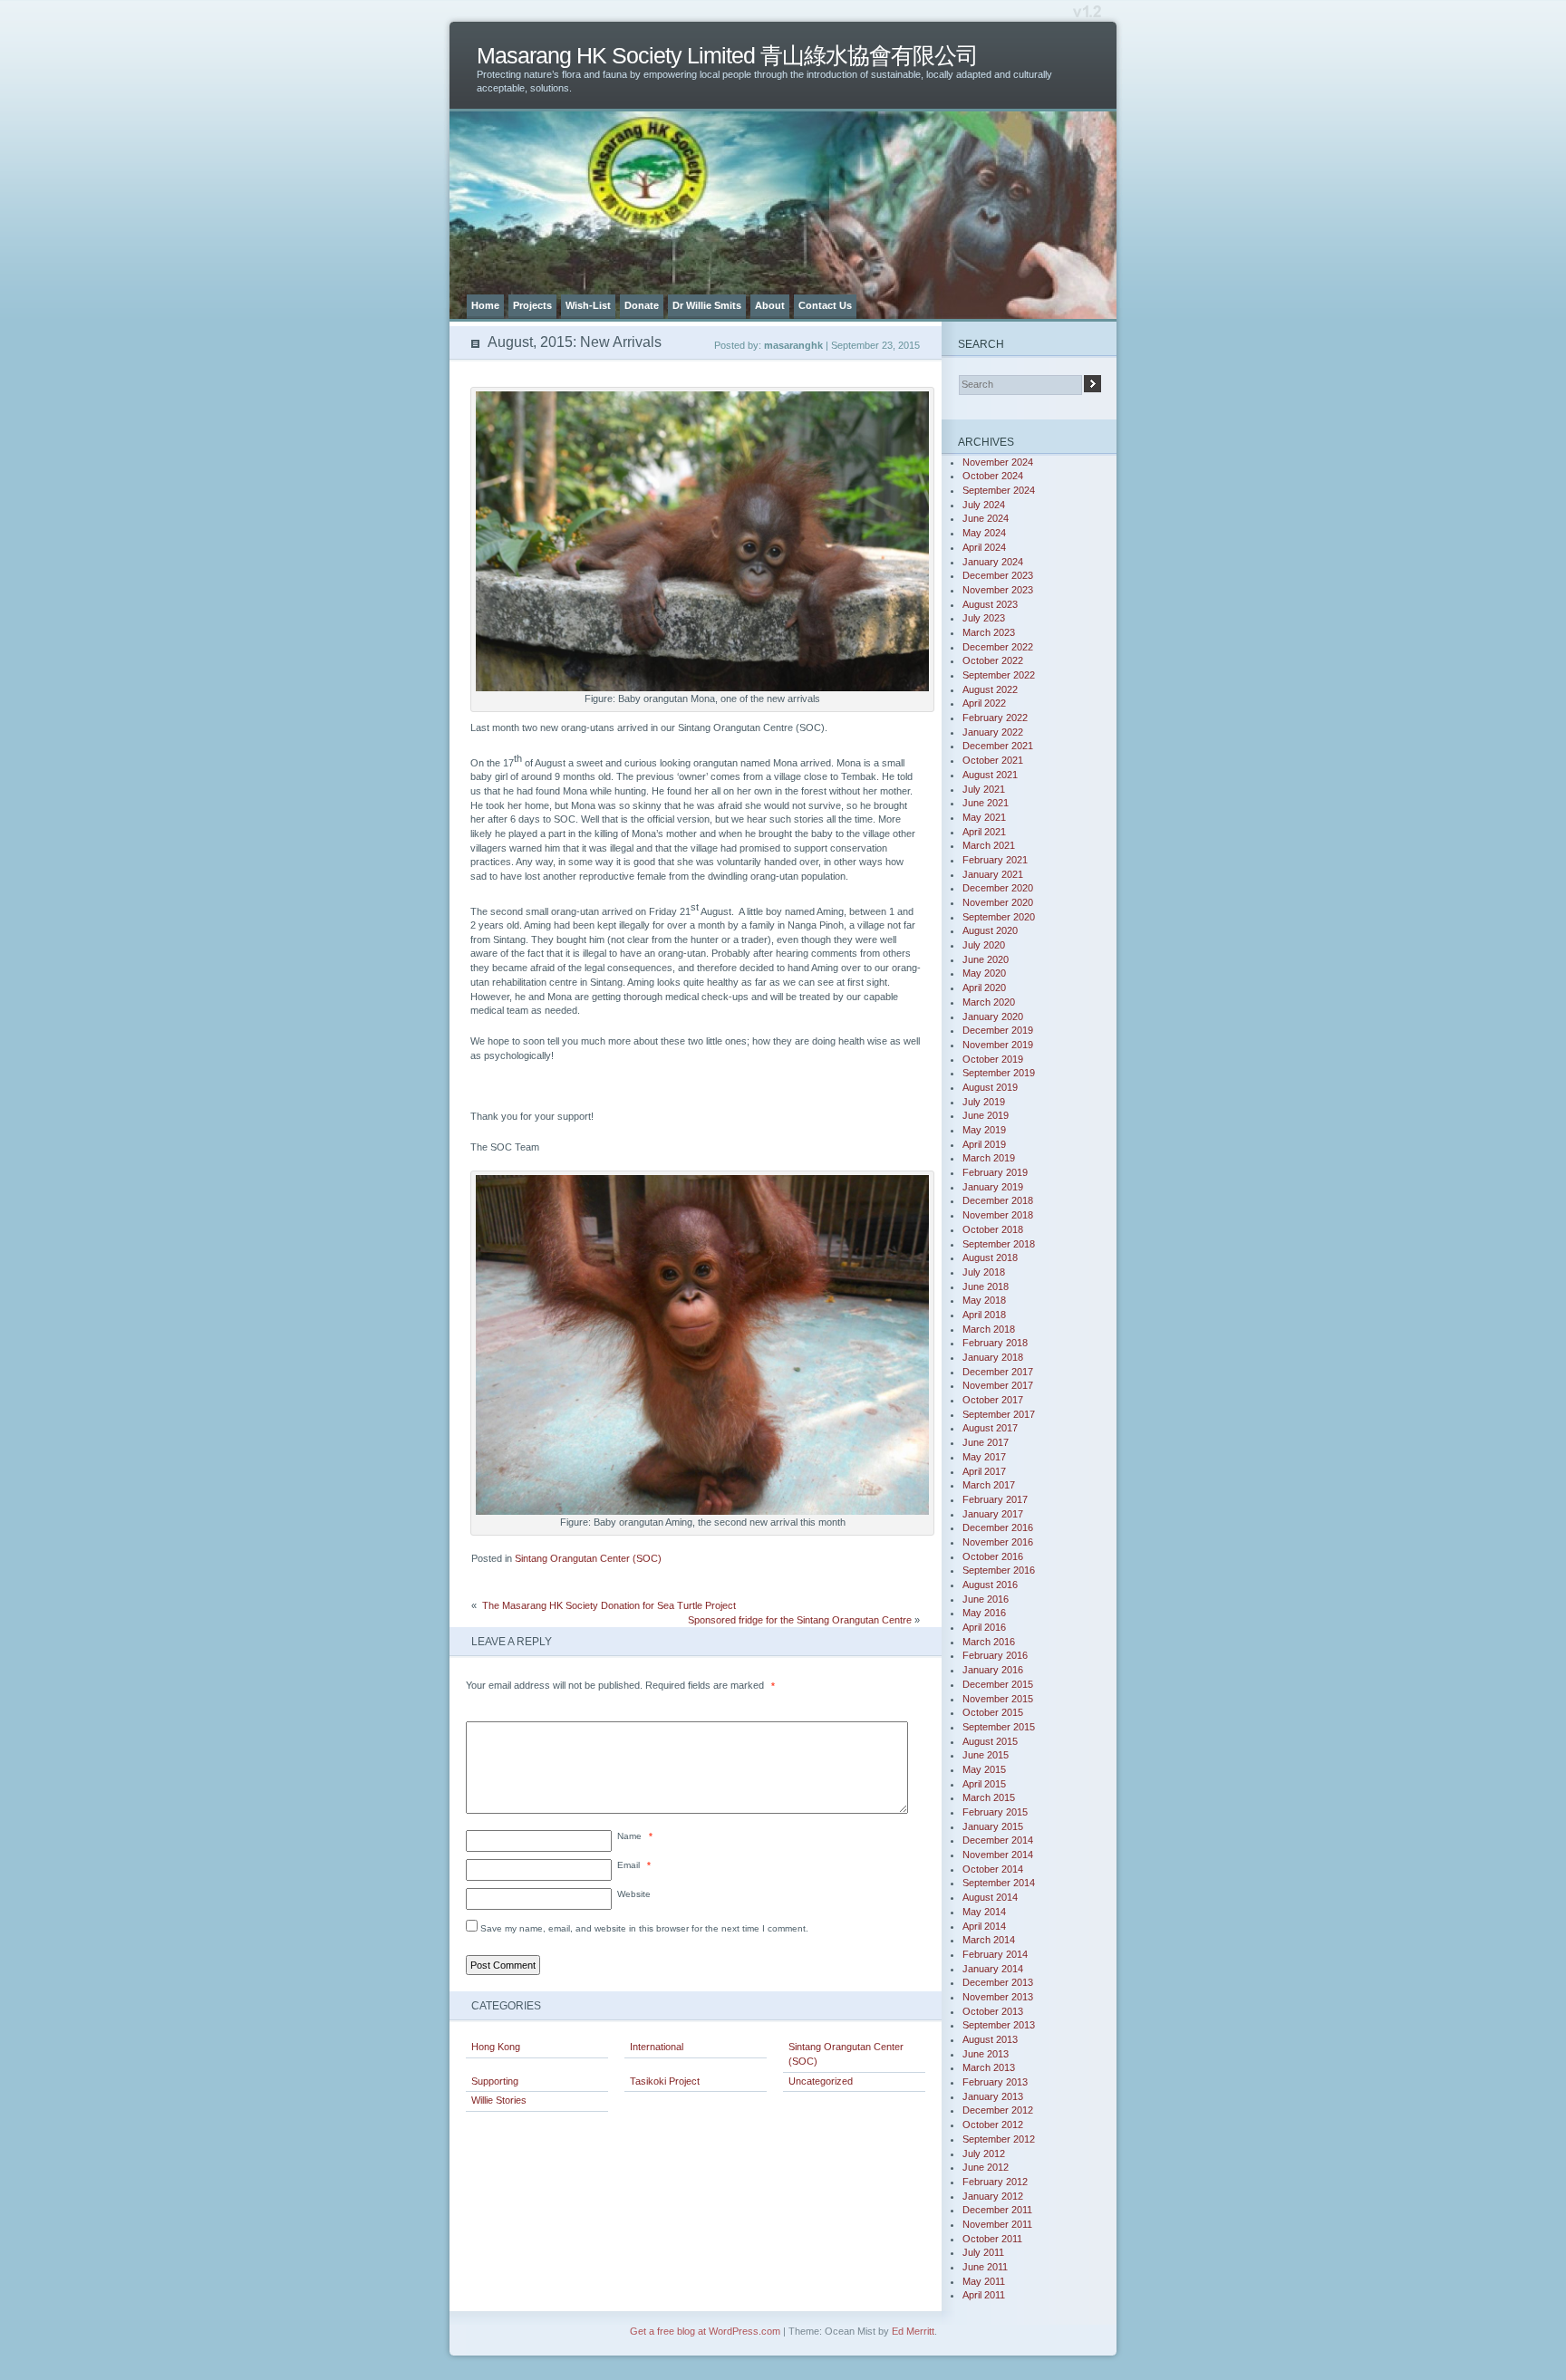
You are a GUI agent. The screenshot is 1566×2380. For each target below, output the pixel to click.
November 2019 (998, 1045)
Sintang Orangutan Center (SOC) (588, 1558)
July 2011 (983, 2252)
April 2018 (984, 1315)
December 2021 (998, 746)
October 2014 (993, 1869)
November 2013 (998, 1997)
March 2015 (989, 1797)
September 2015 (999, 1727)
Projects (532, 305)
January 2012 (993, 2196)
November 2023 (998, 590)
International (657, 2047)
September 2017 (999, 1414)
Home (485, 305)
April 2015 (984, 1784)
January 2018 (993, 1357)
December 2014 (998, 1840)
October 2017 (993, 1400)
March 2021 (989, 845)
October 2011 (992, 2239)
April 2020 (984, 988)
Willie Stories (499, 2100)
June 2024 (986, 518)
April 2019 (984, 1144)
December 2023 (998, 575)
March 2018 (989, 1329)
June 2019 (986, 1115)
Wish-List (588, 305)
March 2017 (989, 1485)
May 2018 (984, 1300)
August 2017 (990, 1428)
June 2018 (986, 1286)
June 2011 (985, 2267)
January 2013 (993, 2096)
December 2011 (997, 2210)
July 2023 (984, 618)
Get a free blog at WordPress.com (705, 2331)
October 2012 (993, 2125)
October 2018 (993, 1229)
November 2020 (998, 902)
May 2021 (984, 817)
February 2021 (995, 860)
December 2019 (998, 1030)
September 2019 (999, 1073)
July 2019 (984, 1102)
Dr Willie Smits (707, 305)
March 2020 (989, 1002)
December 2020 (998, 888)
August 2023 (990, 604)
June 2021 (986, 803)
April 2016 (984, 1627)
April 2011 (984, 2295)
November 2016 (998, 1542)
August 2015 (990, 1741)
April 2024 (984, 547)
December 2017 (998, 1372)
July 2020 (984, 945)
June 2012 (986, 2167)
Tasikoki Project (665, 2081)
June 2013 (986, 2054)
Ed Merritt (913, 2331)
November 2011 (997, 2224)
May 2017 (984, 1457)
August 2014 (990, 1897)
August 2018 (990, 1257)
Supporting (495, 2081)
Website (634, 1894)
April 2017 (984, 1471)
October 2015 (993, 1712)
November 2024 (998, 462)
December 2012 (998, 2110)
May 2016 (984, 1613)
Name (635, 1836)
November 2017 (998, 1385)
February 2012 (995, 2182)
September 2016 (999, 1570)
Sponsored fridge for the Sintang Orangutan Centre (800, 1620)
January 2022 (993, 732)
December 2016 (998, 1527)
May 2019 (984, 1130)
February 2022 (995, 718)
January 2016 (993, 1670)
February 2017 (995, 1499)
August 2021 (990, 775)
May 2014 (984, 1912)
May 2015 (984, 1769)
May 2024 (984, 533)
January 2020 (993, 1017)
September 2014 (999, 1883)
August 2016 (990, 1585)
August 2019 (990, 1087)
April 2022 (984, 703)
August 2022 (990, 689)
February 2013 (995, 2082)
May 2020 (984, 973)
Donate (642, 305)
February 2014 (995, 1954)
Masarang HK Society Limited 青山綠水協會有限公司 (727, 56)
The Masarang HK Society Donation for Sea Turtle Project (608, 1605)
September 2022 (999, 675)
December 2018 (998, 1200)
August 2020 (990, 930)
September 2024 (999, 490)
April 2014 (984, 1926)
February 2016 (995, 1655)
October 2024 (993, 476)
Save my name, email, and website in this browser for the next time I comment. (644, 1928)
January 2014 (993, 1969)
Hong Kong (496, 2047)
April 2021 (984, 832)
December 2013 (998, 1982)
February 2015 (995, 1812)
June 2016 (986, 1599)
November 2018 (998, 1215)
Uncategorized (821, 2081)
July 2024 (984, 505)
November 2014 (998, 1855)
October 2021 (993, 760)
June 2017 (986, 1442)
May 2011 (984, 2281)
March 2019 (989, 1158)
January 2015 (993, 1826)
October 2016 (993, 1556)
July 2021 (984, 789)
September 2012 (999, 2139)
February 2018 (995, 1343)
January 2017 (993, 1514)
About (770, 305)
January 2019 (993, 1187)
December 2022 (998, 647)
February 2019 (995, 1172)
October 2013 (993, 2011)
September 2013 (999, 2025)
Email (634, 1865)
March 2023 (989, 632)
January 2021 (993, 874)
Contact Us (825, 305)
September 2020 (999, 917)
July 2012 (984, 2154)
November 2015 (998, 1699)
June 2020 (986, 959)
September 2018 (999, 1244)
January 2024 (993, 562)
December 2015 (998, 1684)
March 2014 (989, 1940)
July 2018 (984, 1272)
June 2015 (986, 1755)
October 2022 (993, 660)
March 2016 (989, 1642)
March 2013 (989, 2067)
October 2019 (993, 1059)
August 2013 (990, 2039)
